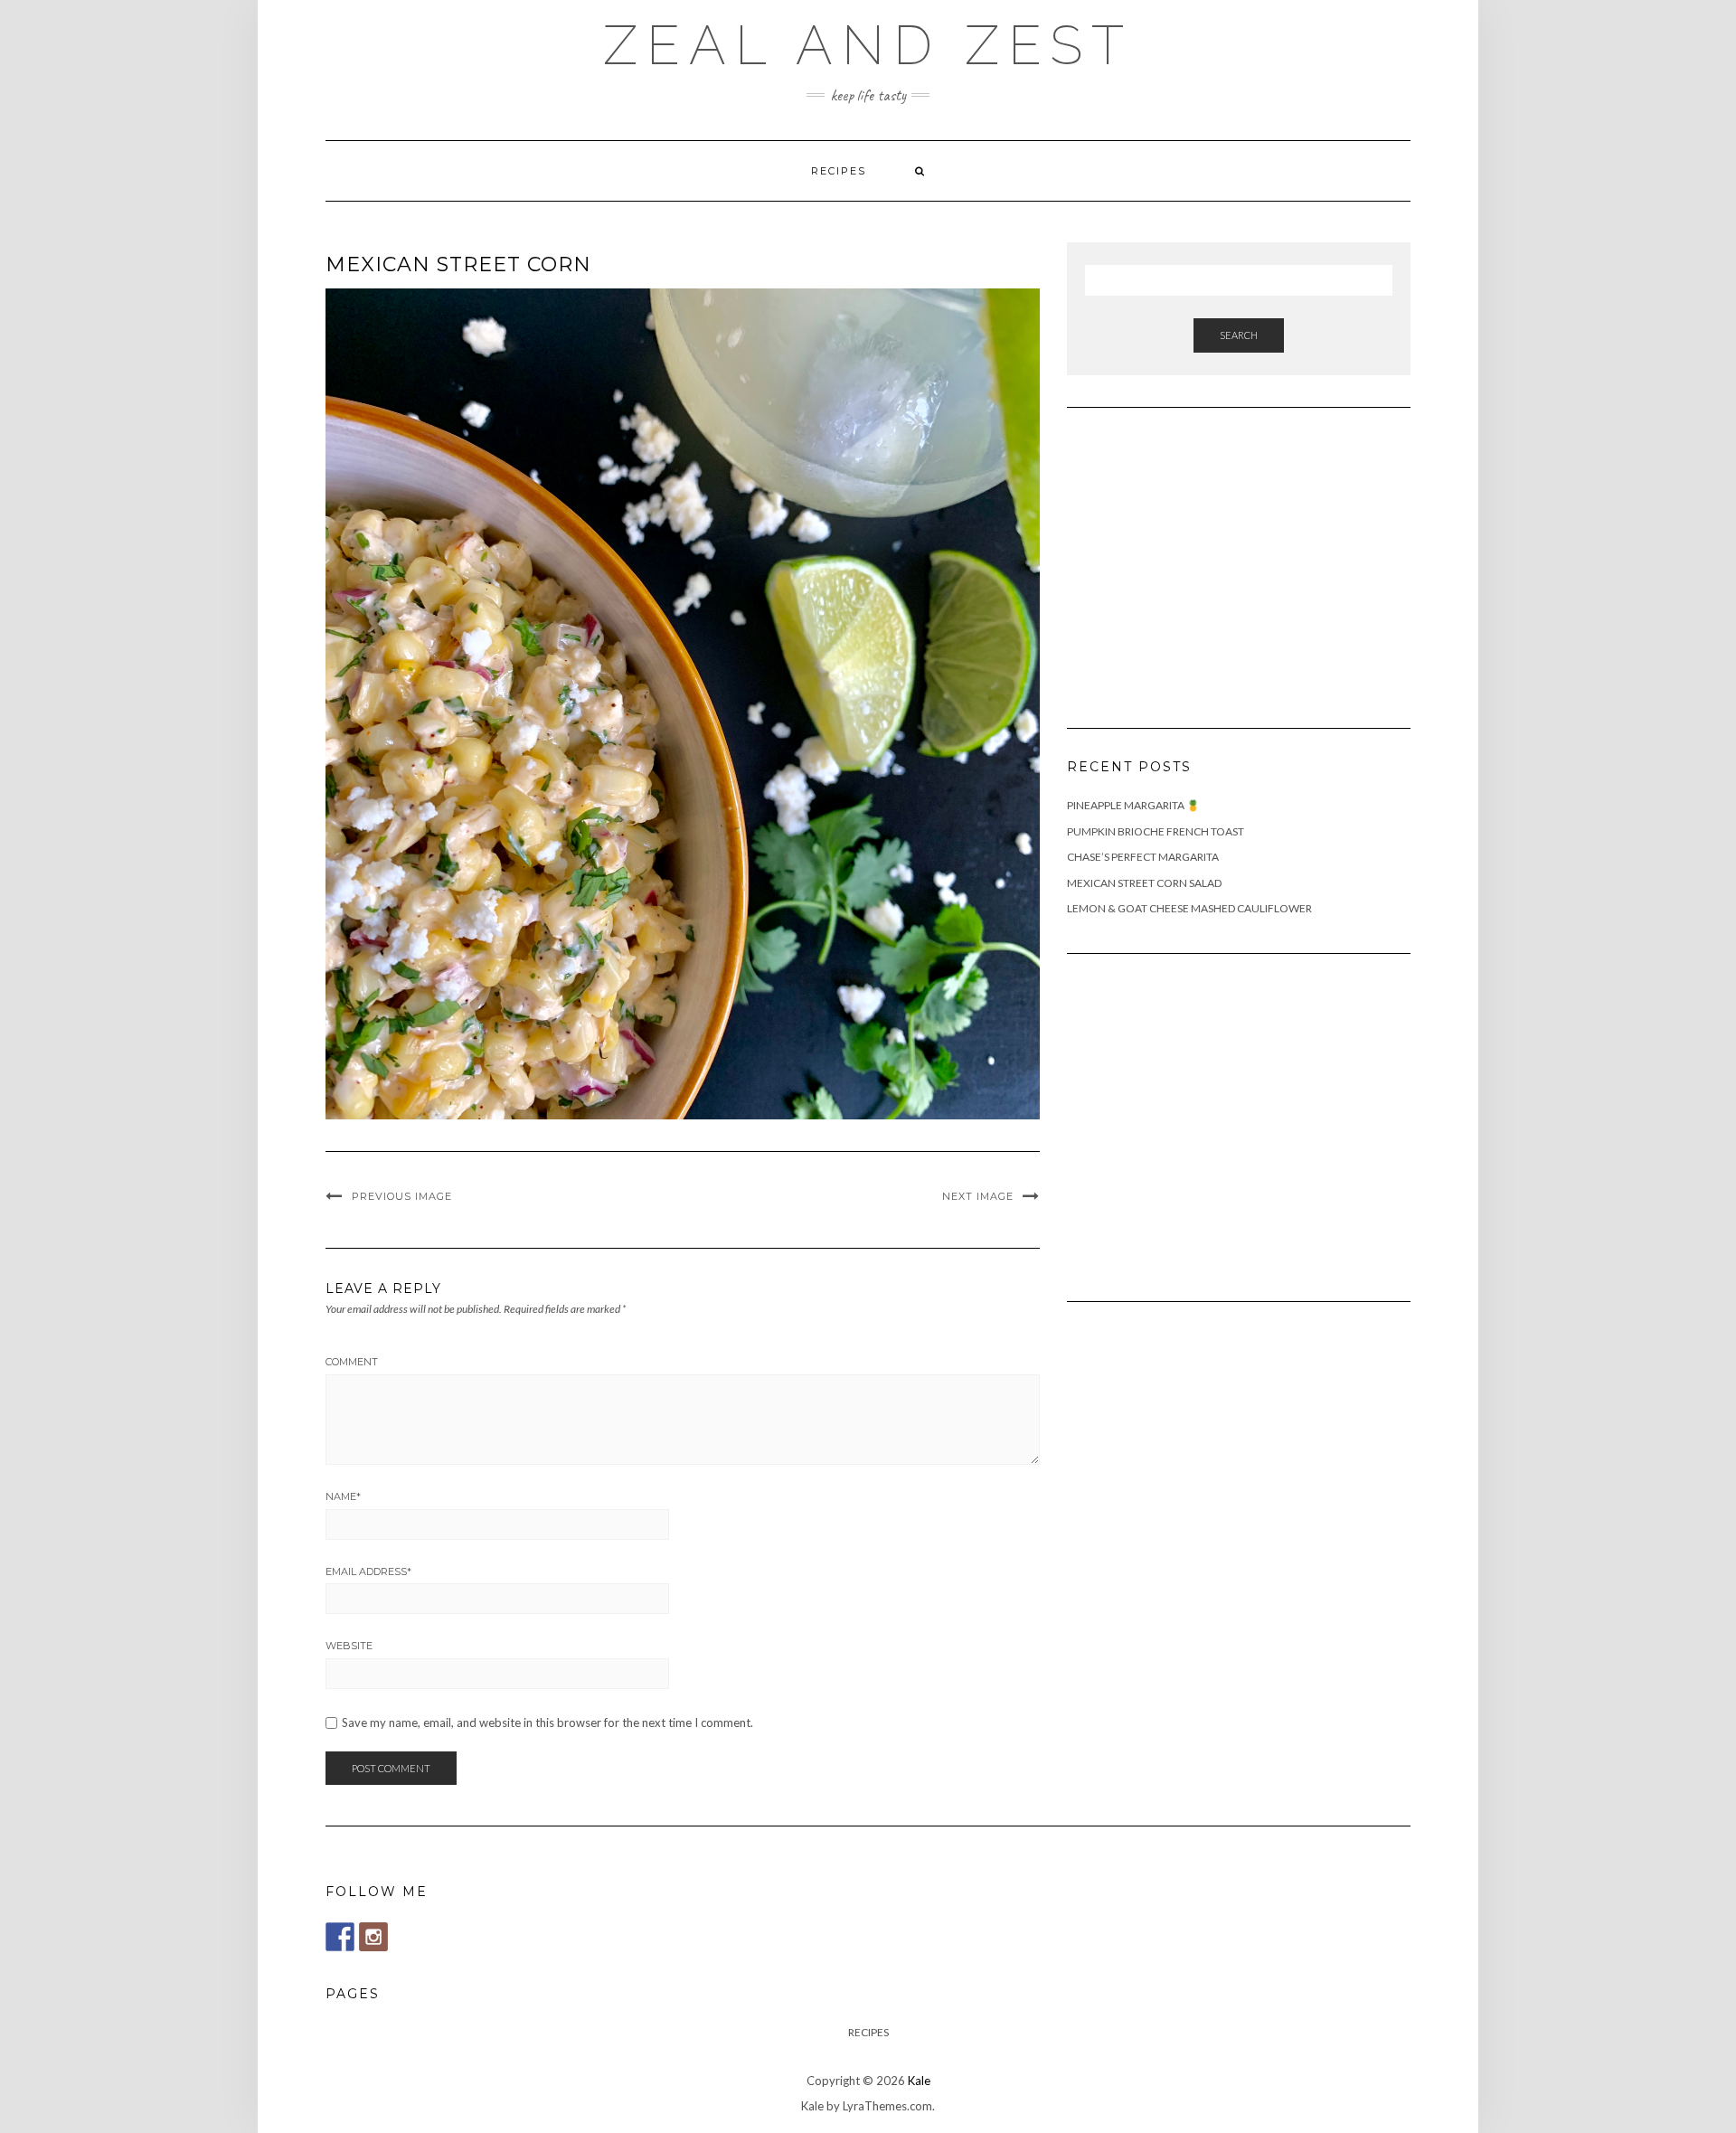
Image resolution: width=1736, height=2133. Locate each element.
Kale (919, 2081)
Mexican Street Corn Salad (1144, 883)
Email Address (368, 1571)
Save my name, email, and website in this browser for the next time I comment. (547, 1723)
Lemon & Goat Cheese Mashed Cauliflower (1189, 908)
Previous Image (402, 1196)
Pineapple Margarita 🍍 (1133, 805)
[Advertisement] (1203, 557)
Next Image (978, 1196)
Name (343, 1496)
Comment (352, 1362)
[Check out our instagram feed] (373, 1937)
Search (1239, 335)
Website (349, 1646)
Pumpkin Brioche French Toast (1156, 831)
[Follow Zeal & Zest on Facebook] (340, 1937)
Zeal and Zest (868, 45)
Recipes (839, 171)
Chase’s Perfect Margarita (1143, 857)
